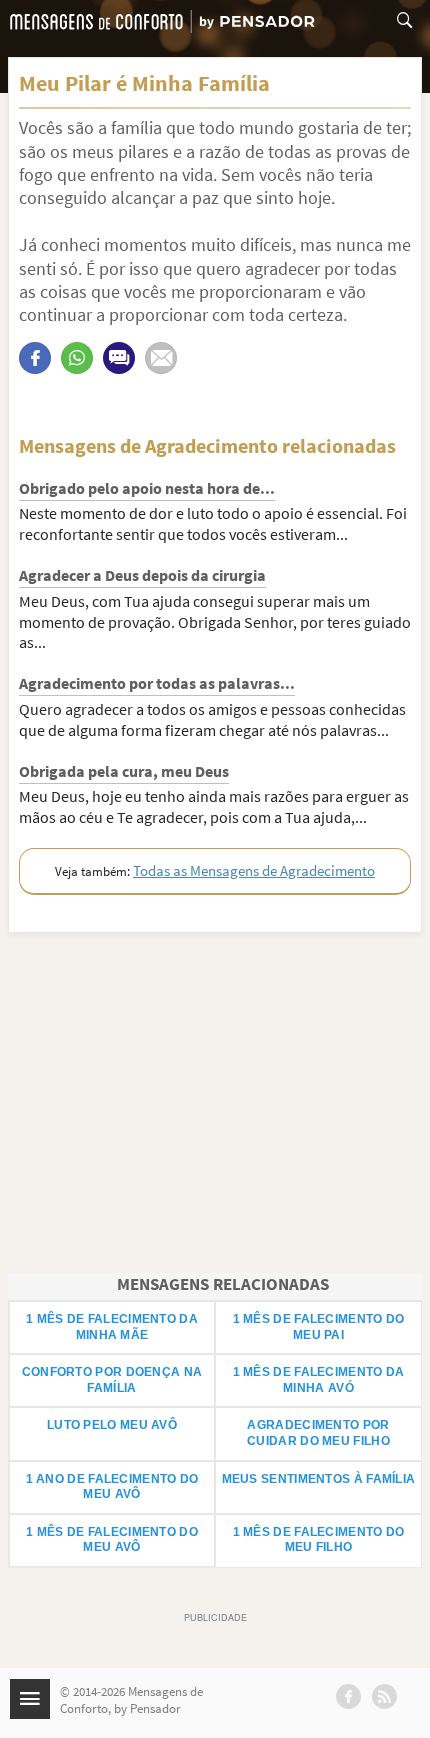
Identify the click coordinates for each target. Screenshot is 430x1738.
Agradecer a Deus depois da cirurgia (142, 575)
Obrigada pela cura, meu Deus (124, 771)
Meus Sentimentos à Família (319, 1479)
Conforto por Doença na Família (112, 1380)
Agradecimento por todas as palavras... (157, 683)
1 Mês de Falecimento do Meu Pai (319, 1327)
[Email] (161, 358)
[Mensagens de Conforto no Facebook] (348, 1696)
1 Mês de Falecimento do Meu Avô (112, 1540)
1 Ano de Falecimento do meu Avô (112, 1487)
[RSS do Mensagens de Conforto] (384, 1696)
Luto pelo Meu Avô (112, 1425)
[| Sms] (119, 358)
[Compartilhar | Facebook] (35, 358)
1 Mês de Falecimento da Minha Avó (319, 1380)
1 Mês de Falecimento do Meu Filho (319, 1540)
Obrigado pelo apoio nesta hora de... (147, 488)
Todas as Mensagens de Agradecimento (254, 870)
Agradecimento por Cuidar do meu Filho (318, 1433)
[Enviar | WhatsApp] (77, 358)
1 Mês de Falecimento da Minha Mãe (112, 1327)
